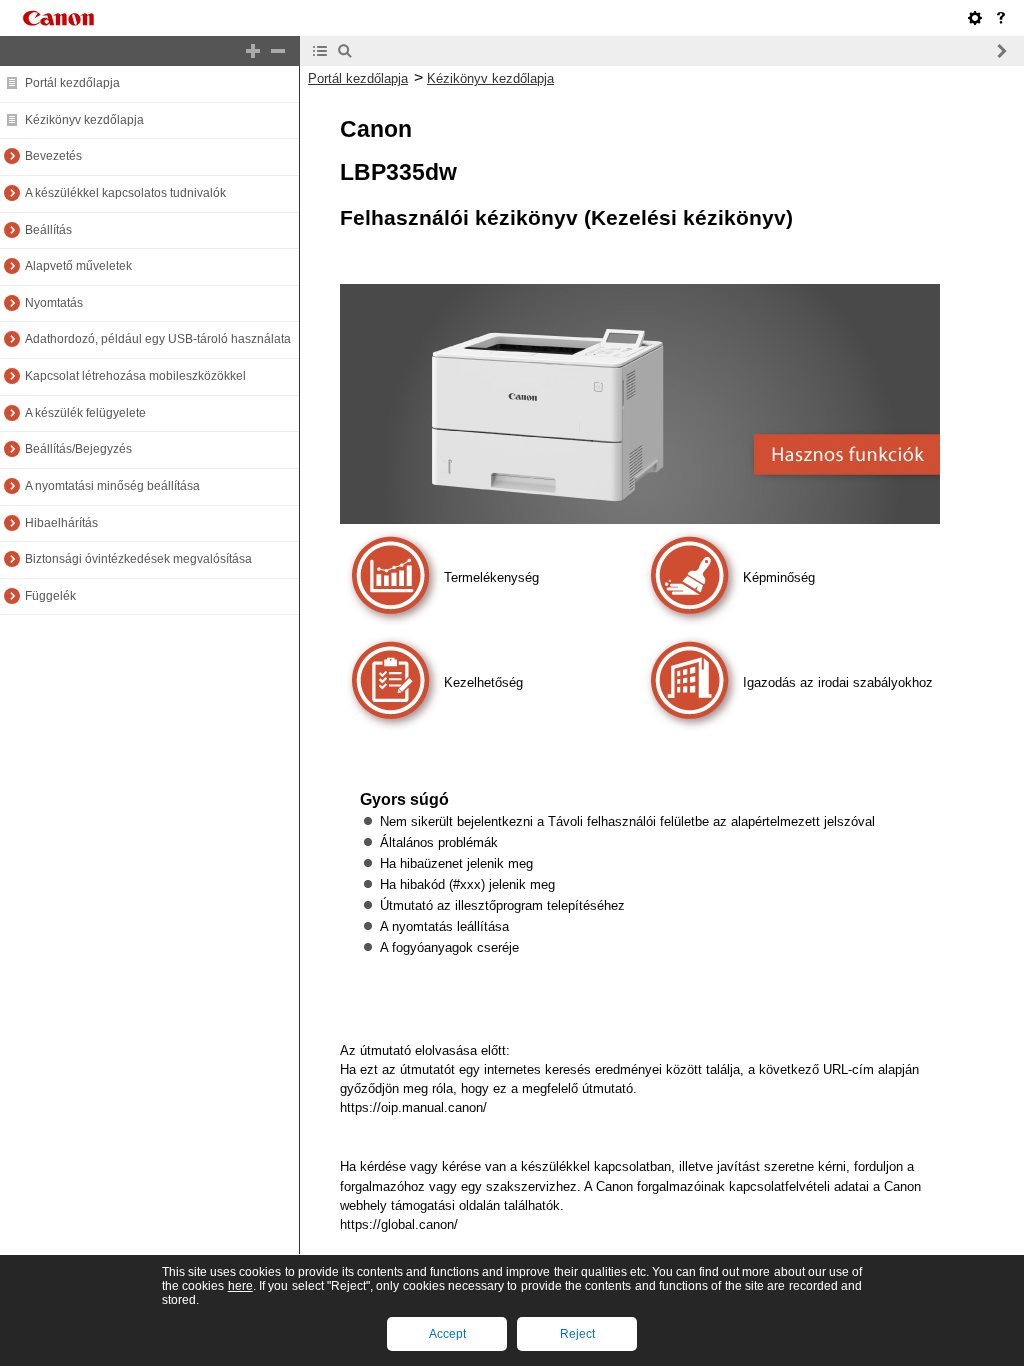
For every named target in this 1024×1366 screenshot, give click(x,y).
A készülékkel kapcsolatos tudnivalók (125, 193)
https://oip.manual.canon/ (413, 1107)
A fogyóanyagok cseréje (449, 947)
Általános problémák (439, 842)
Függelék (50, 596)
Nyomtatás (54, 303)
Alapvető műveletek (78, 266)
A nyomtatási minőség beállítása (112, 486)
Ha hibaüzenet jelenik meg (456, 863)
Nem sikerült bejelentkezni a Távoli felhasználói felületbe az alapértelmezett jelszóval (627, 821)
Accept (447, 1334)
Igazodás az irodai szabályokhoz (838, 682)
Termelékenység (491, 577)
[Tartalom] (320, 51)
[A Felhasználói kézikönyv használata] (1001, 18)
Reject (577, 1334)
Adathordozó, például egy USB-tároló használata (158, 339)
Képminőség (779, 577)
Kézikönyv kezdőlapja (84, 120)
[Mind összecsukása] (278, 51)
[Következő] (1001, 51)
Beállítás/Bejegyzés (78, 449)
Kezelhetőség (483, 682)
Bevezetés (53, 156)
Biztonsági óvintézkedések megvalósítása (138, 559)
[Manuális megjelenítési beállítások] (975, 18)
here (240, 1286)
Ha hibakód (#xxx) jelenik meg (467, 884)
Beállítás (48, 230)
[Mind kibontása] (253, 51)
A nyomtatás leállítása (444, 926)
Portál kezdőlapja (72, 83)
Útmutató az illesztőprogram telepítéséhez (502, 905)
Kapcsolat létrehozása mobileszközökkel (135, 376)
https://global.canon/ (399, 1224)
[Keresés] (345, 51)
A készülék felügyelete (85, 413)
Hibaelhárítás (61, 523)
